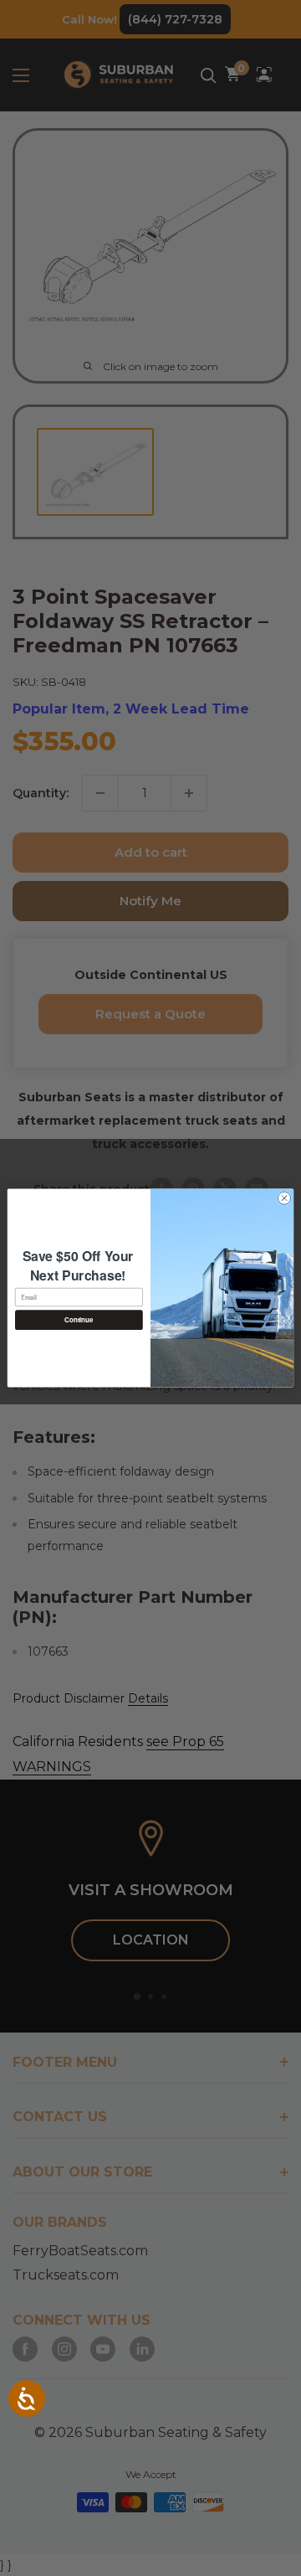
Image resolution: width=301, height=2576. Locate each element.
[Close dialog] (284, 1198)
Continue (79, 1319)
